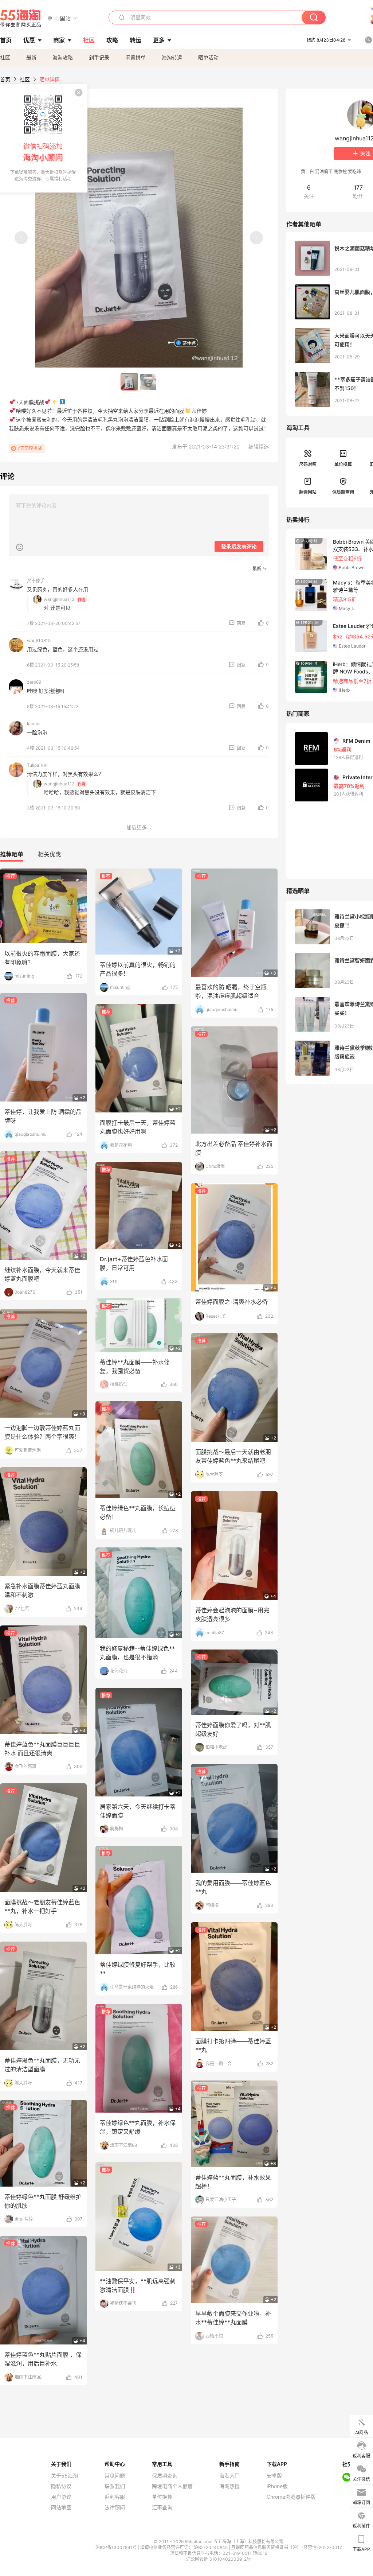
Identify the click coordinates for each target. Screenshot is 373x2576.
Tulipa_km (37, 765)
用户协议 (61, 2497)
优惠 (29, 40)
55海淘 (21, 18)
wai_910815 (39, 640)
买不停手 (36, 581)
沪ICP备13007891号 (117, 2547)
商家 (59, 40)
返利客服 (115, 2497)
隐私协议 (61, 2486)
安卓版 (274, 2476)
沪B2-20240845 (211, 2547)
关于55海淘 (64, 2476)
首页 (5, 79)
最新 (31, 57)
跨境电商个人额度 (172, 2486)
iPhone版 (277, 2486)
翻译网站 (308, 492)
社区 (5, 57)
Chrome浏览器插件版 (291, 2497)
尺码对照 (308, 464)
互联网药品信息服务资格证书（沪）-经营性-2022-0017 (287, 2547)
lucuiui (34, 724)
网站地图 (61, 2507)
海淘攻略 (63, 57)
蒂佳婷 (189, 343)
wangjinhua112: (60, 599)
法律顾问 (115, 2507)
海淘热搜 (229, 2486)
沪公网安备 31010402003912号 (219, 2559)
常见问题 (115, 2476)
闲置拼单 (136, 57)
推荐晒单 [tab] (12, 854)
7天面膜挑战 (30, 448)
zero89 (34, 682)
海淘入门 (229, 2476)
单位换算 (343, 464)
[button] (62, 18)
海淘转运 (172, 57)
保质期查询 (343, 492)
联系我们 (115, 2486)
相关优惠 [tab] (50, 854)
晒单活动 (208, 57)
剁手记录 (99, 57)
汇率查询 (162, 2507)
